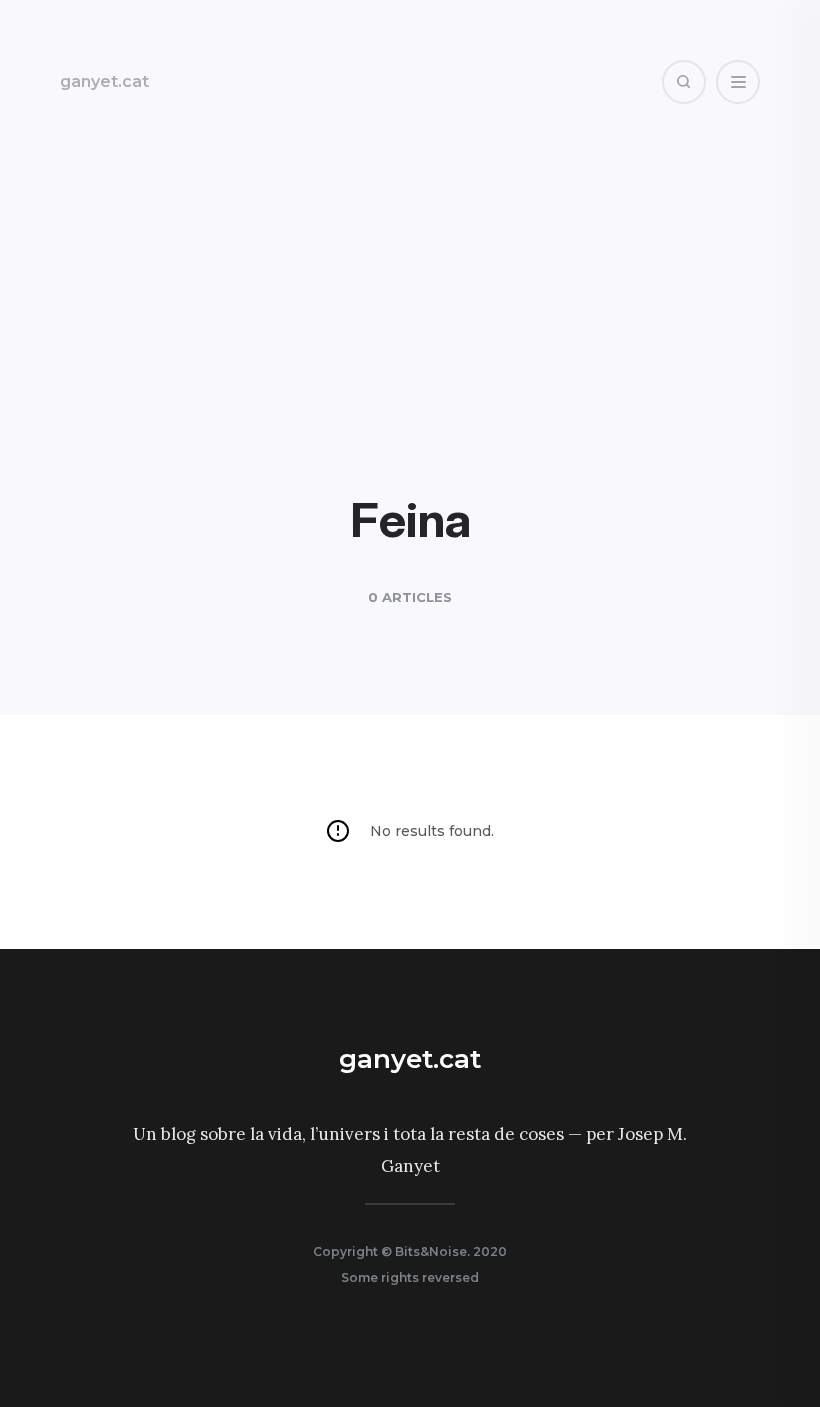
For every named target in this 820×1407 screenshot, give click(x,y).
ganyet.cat (104, 81)
